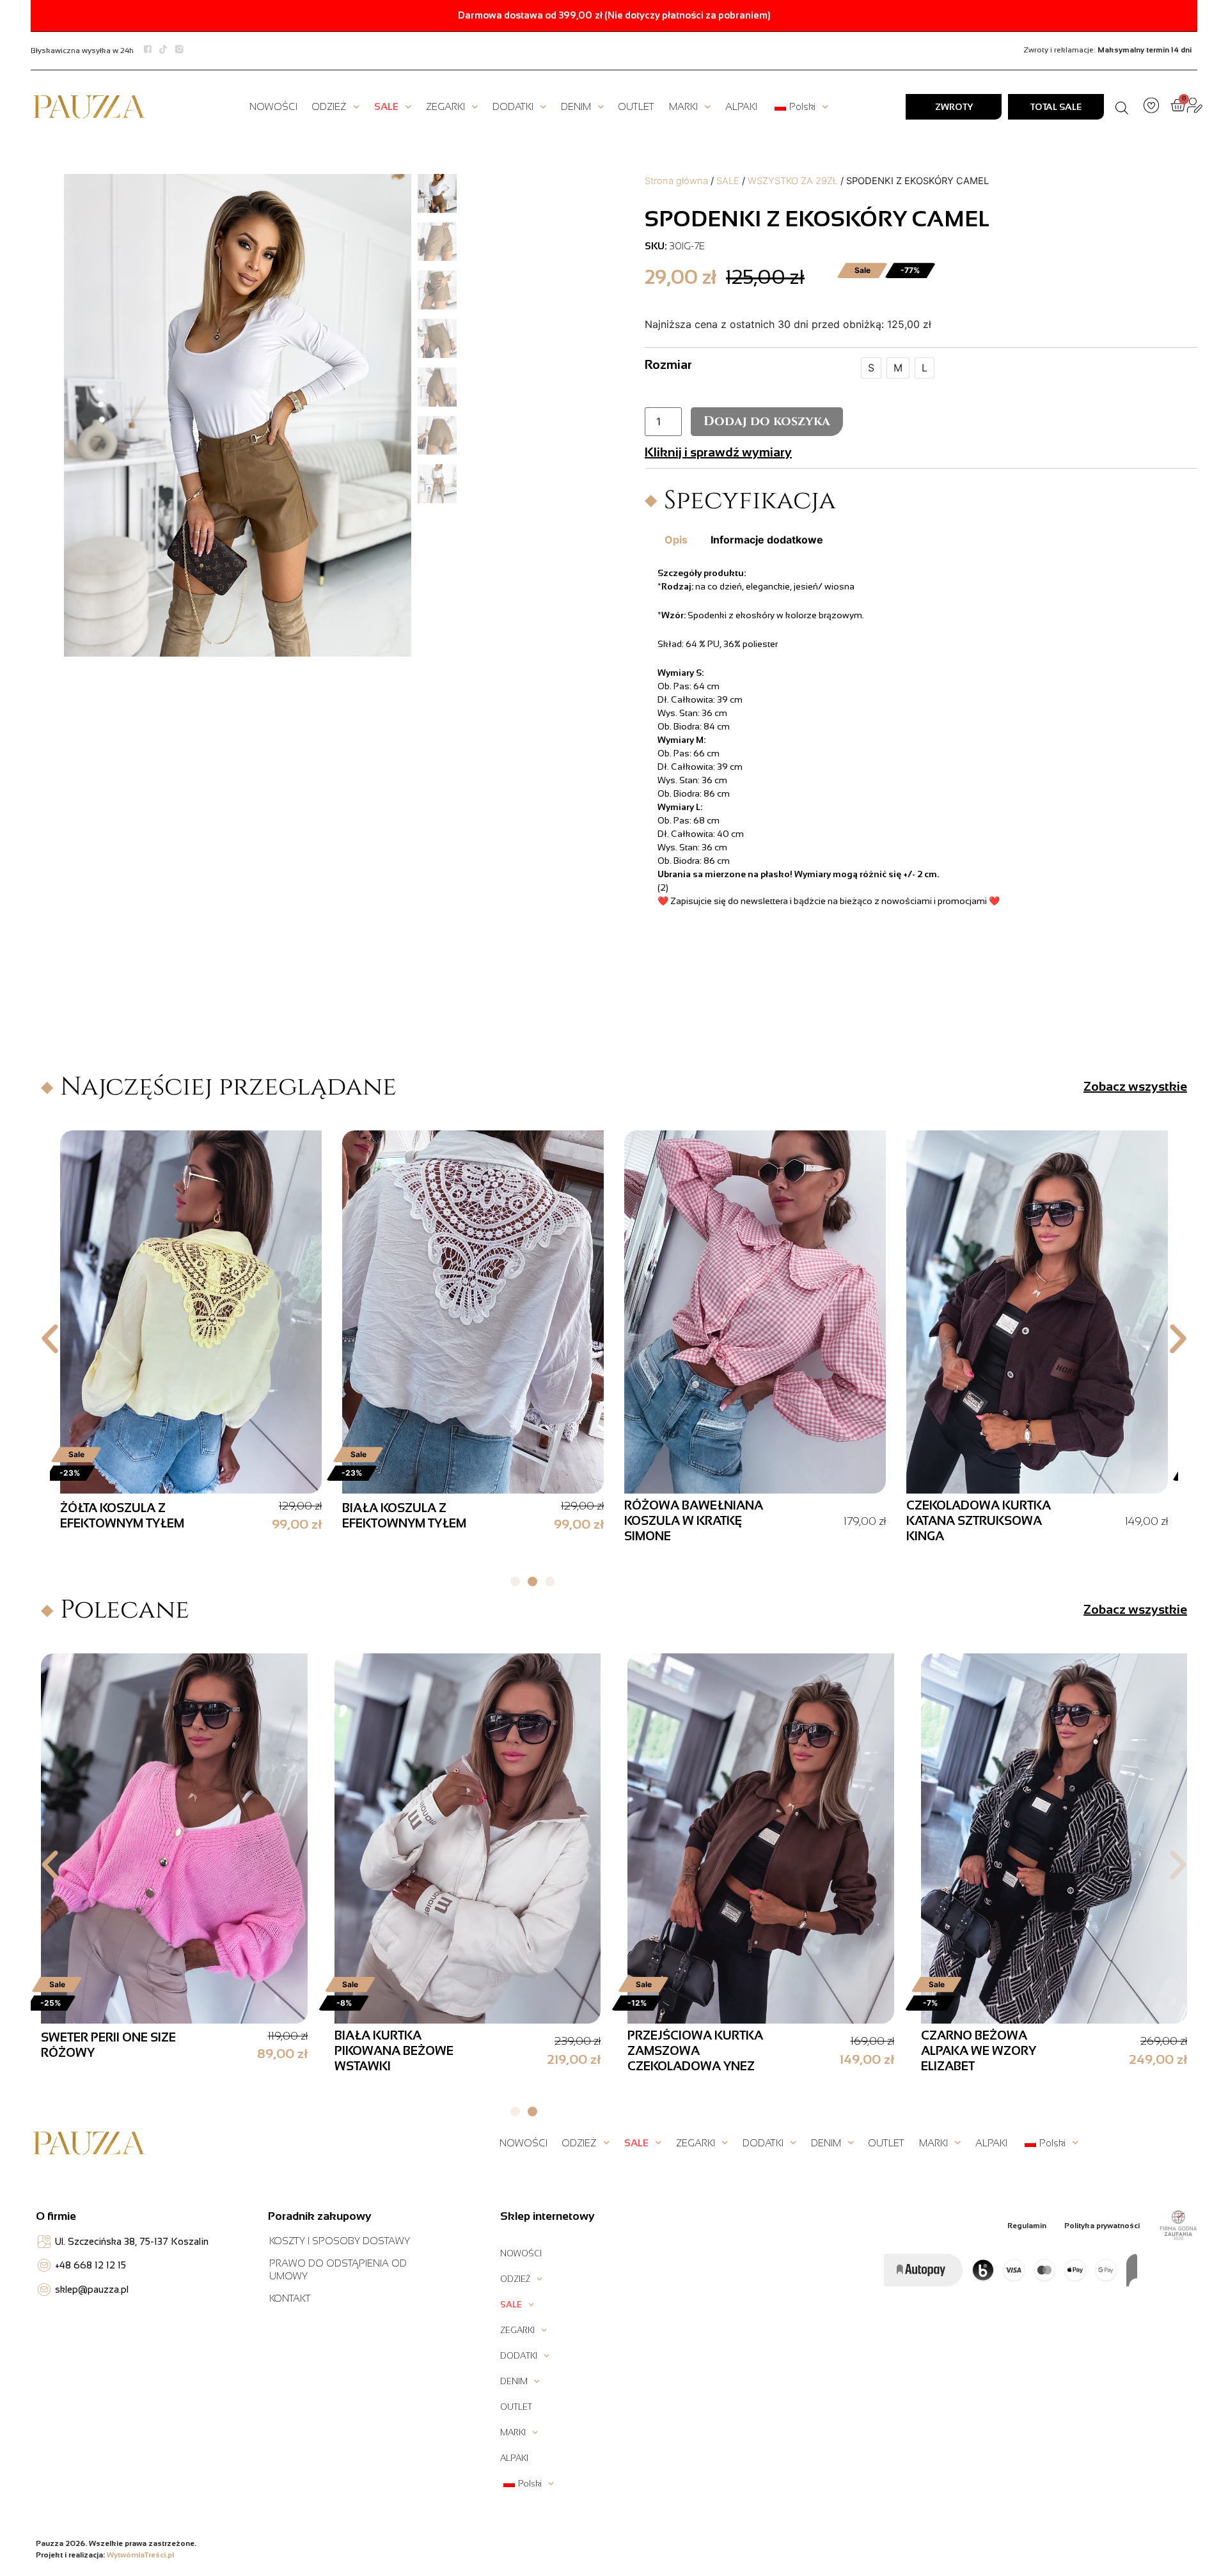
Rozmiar (668, 364)
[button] (50, 1339)
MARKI (683, 106)
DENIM (576, 106)
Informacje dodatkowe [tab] (767, 540)
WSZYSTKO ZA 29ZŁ (793, 181)
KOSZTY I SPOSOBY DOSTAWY (340, 2241)
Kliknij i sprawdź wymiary (718, 452)
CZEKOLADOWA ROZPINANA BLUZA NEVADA (963, 1521)
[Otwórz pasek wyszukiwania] (1122, 107)
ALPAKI (741, 106)
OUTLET (636, 106)
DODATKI (513, 106)
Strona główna (676, 181)
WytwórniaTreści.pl (140, 2555)
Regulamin (1027, 2226)
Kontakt (290, 2298)
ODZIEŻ (329, 106)
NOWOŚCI (273, 106)
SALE (386, 106)
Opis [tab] (676, 540)
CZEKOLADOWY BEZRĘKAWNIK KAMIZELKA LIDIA (111, 1521)
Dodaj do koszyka (767, 421)
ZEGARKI (445, 106)
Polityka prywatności (1102, 2226)
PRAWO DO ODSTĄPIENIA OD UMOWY (338, 2269)
